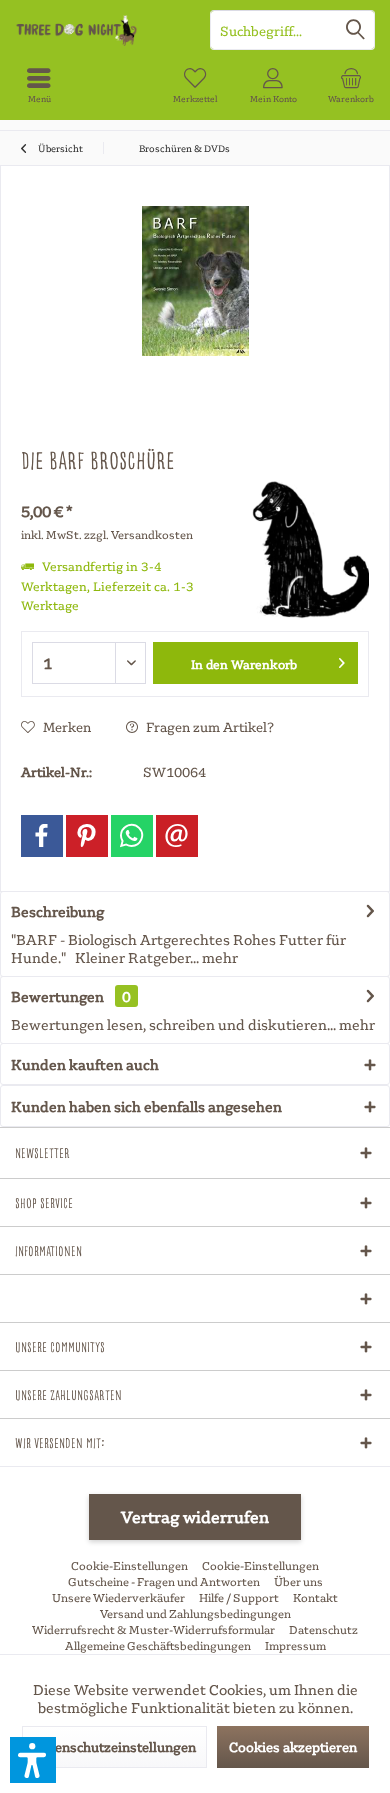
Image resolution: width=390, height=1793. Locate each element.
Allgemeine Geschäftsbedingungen (158, 1645)
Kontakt (315, 1597)
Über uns (298, 1581)
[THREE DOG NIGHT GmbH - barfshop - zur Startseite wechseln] (97, 30)
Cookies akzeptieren (293, 1746)
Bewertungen (57, 996)
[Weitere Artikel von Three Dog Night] (299, 549)
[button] (33, 1760)
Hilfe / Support (239, 1597)
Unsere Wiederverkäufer (118, 1597)
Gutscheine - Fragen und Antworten (164, 1581)
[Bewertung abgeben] (122, 486)
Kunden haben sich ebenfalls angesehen (146, 1106)
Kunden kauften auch (85, 1064)
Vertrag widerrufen (195, 1516)
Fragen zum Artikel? (208, 726)
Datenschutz (323, 1629)
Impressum (295, 1645)
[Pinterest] (87, 836)
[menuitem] (39, 85)
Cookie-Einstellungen (129, 1565)
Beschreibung (57, 911)
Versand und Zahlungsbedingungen (195, 1613)
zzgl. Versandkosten (138, 534)
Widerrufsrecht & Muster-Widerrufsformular (153, 1629)
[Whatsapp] (132, 836)
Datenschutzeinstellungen (114, 1746)
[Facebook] (42, 836)
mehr (218, 957)
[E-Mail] (177, 836)
